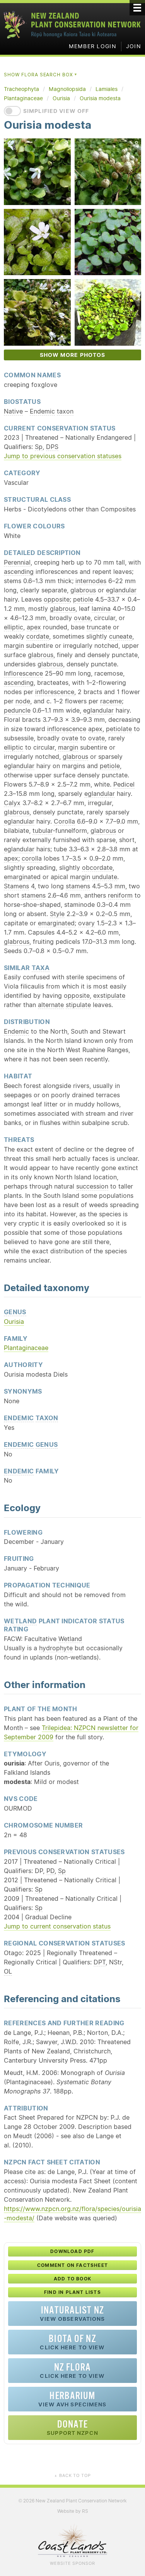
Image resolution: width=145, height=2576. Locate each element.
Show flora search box (41, 75)
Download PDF (72, 2251)
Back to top (72, 2475)
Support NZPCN (72, 2427)
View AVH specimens (72, 2399)
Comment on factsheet (72, 2265)
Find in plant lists (72, 2292)
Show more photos (73, 355)
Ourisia (14, 1322)
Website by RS (73, 2511)
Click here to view (72, 2342)
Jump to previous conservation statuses (63, 456)
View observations (72, 2313)
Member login (93, 46)
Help (121, 428)
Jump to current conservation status (57, 1926)
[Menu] (137, 8)
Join (134, 46)
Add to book (72, 2279)
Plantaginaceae (26, 1348)
